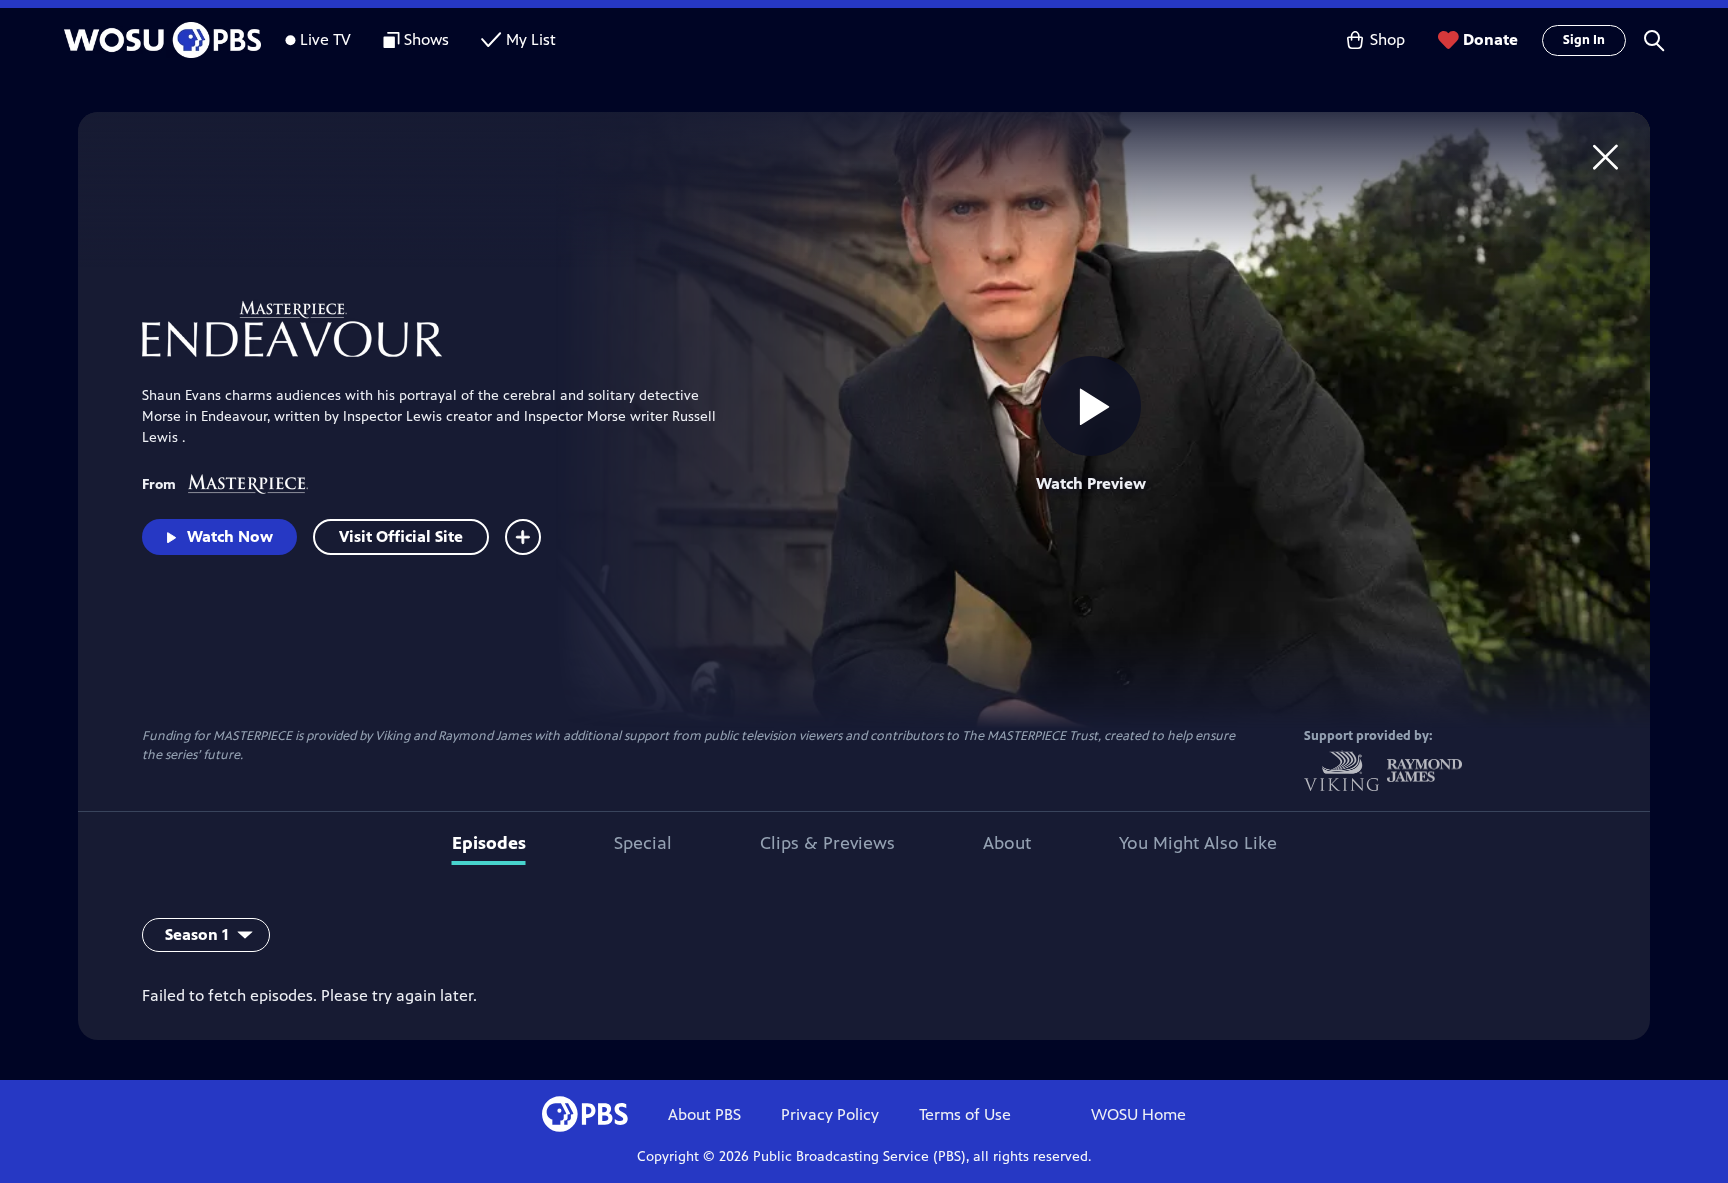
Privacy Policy (830, 1114)
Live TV (325, 39)
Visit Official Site (401, 536)
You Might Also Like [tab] (1198, 843)
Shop (1387, 39)
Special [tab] (643, 843)
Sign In (1584, 40)
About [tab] (1007, 843)
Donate (1490, 39)
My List (531, 39)
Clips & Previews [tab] (827, 843)
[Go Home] (1605, 156)
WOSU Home (1138, 1114)
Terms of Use (965, 1114)
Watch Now (230, 536)
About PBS (704, 1114)
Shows (426, 39)
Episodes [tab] (489, 843)
